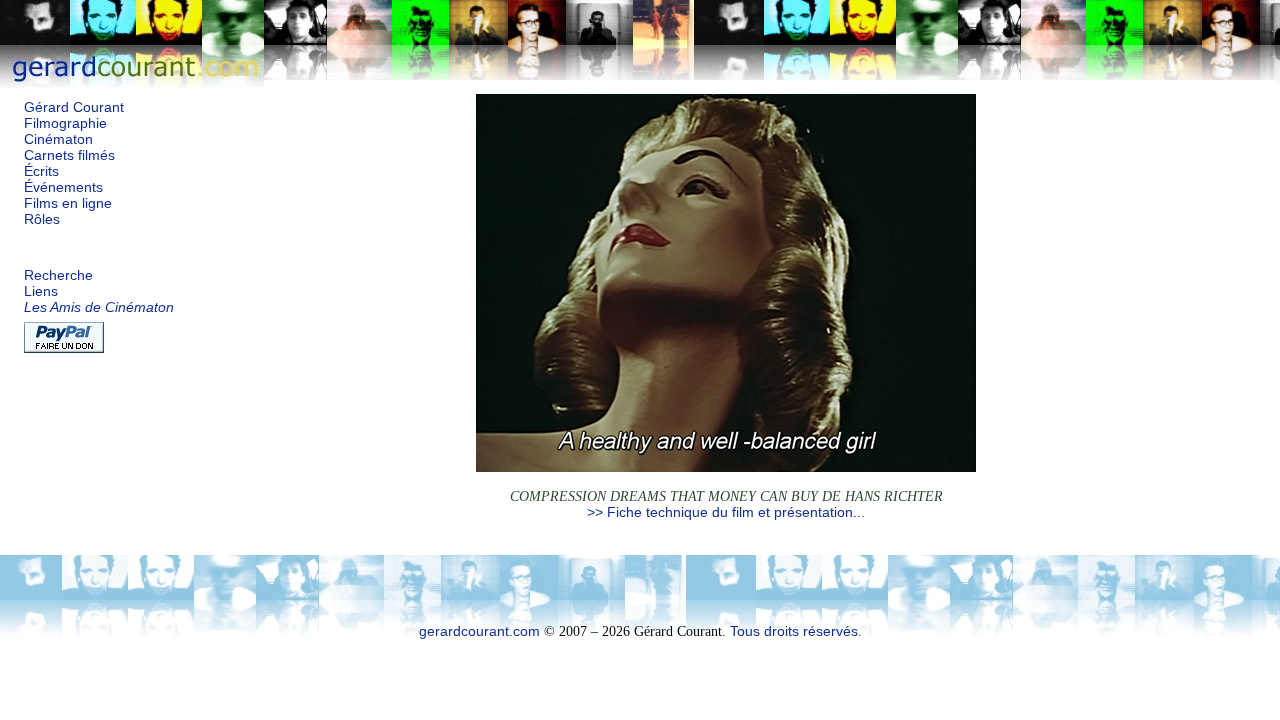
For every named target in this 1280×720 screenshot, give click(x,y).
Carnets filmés (69, 155)
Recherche (58, 275)
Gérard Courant (74, 107)
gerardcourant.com (479, 631)
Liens (41, 291)
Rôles (42, 219)
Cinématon (58, 139)
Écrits (41, 171)
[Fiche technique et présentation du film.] (726, 467)
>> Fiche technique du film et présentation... (726, 512)
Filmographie (65, 123)
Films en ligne (68, 203)
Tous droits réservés (794, 631)
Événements (63, 187)
